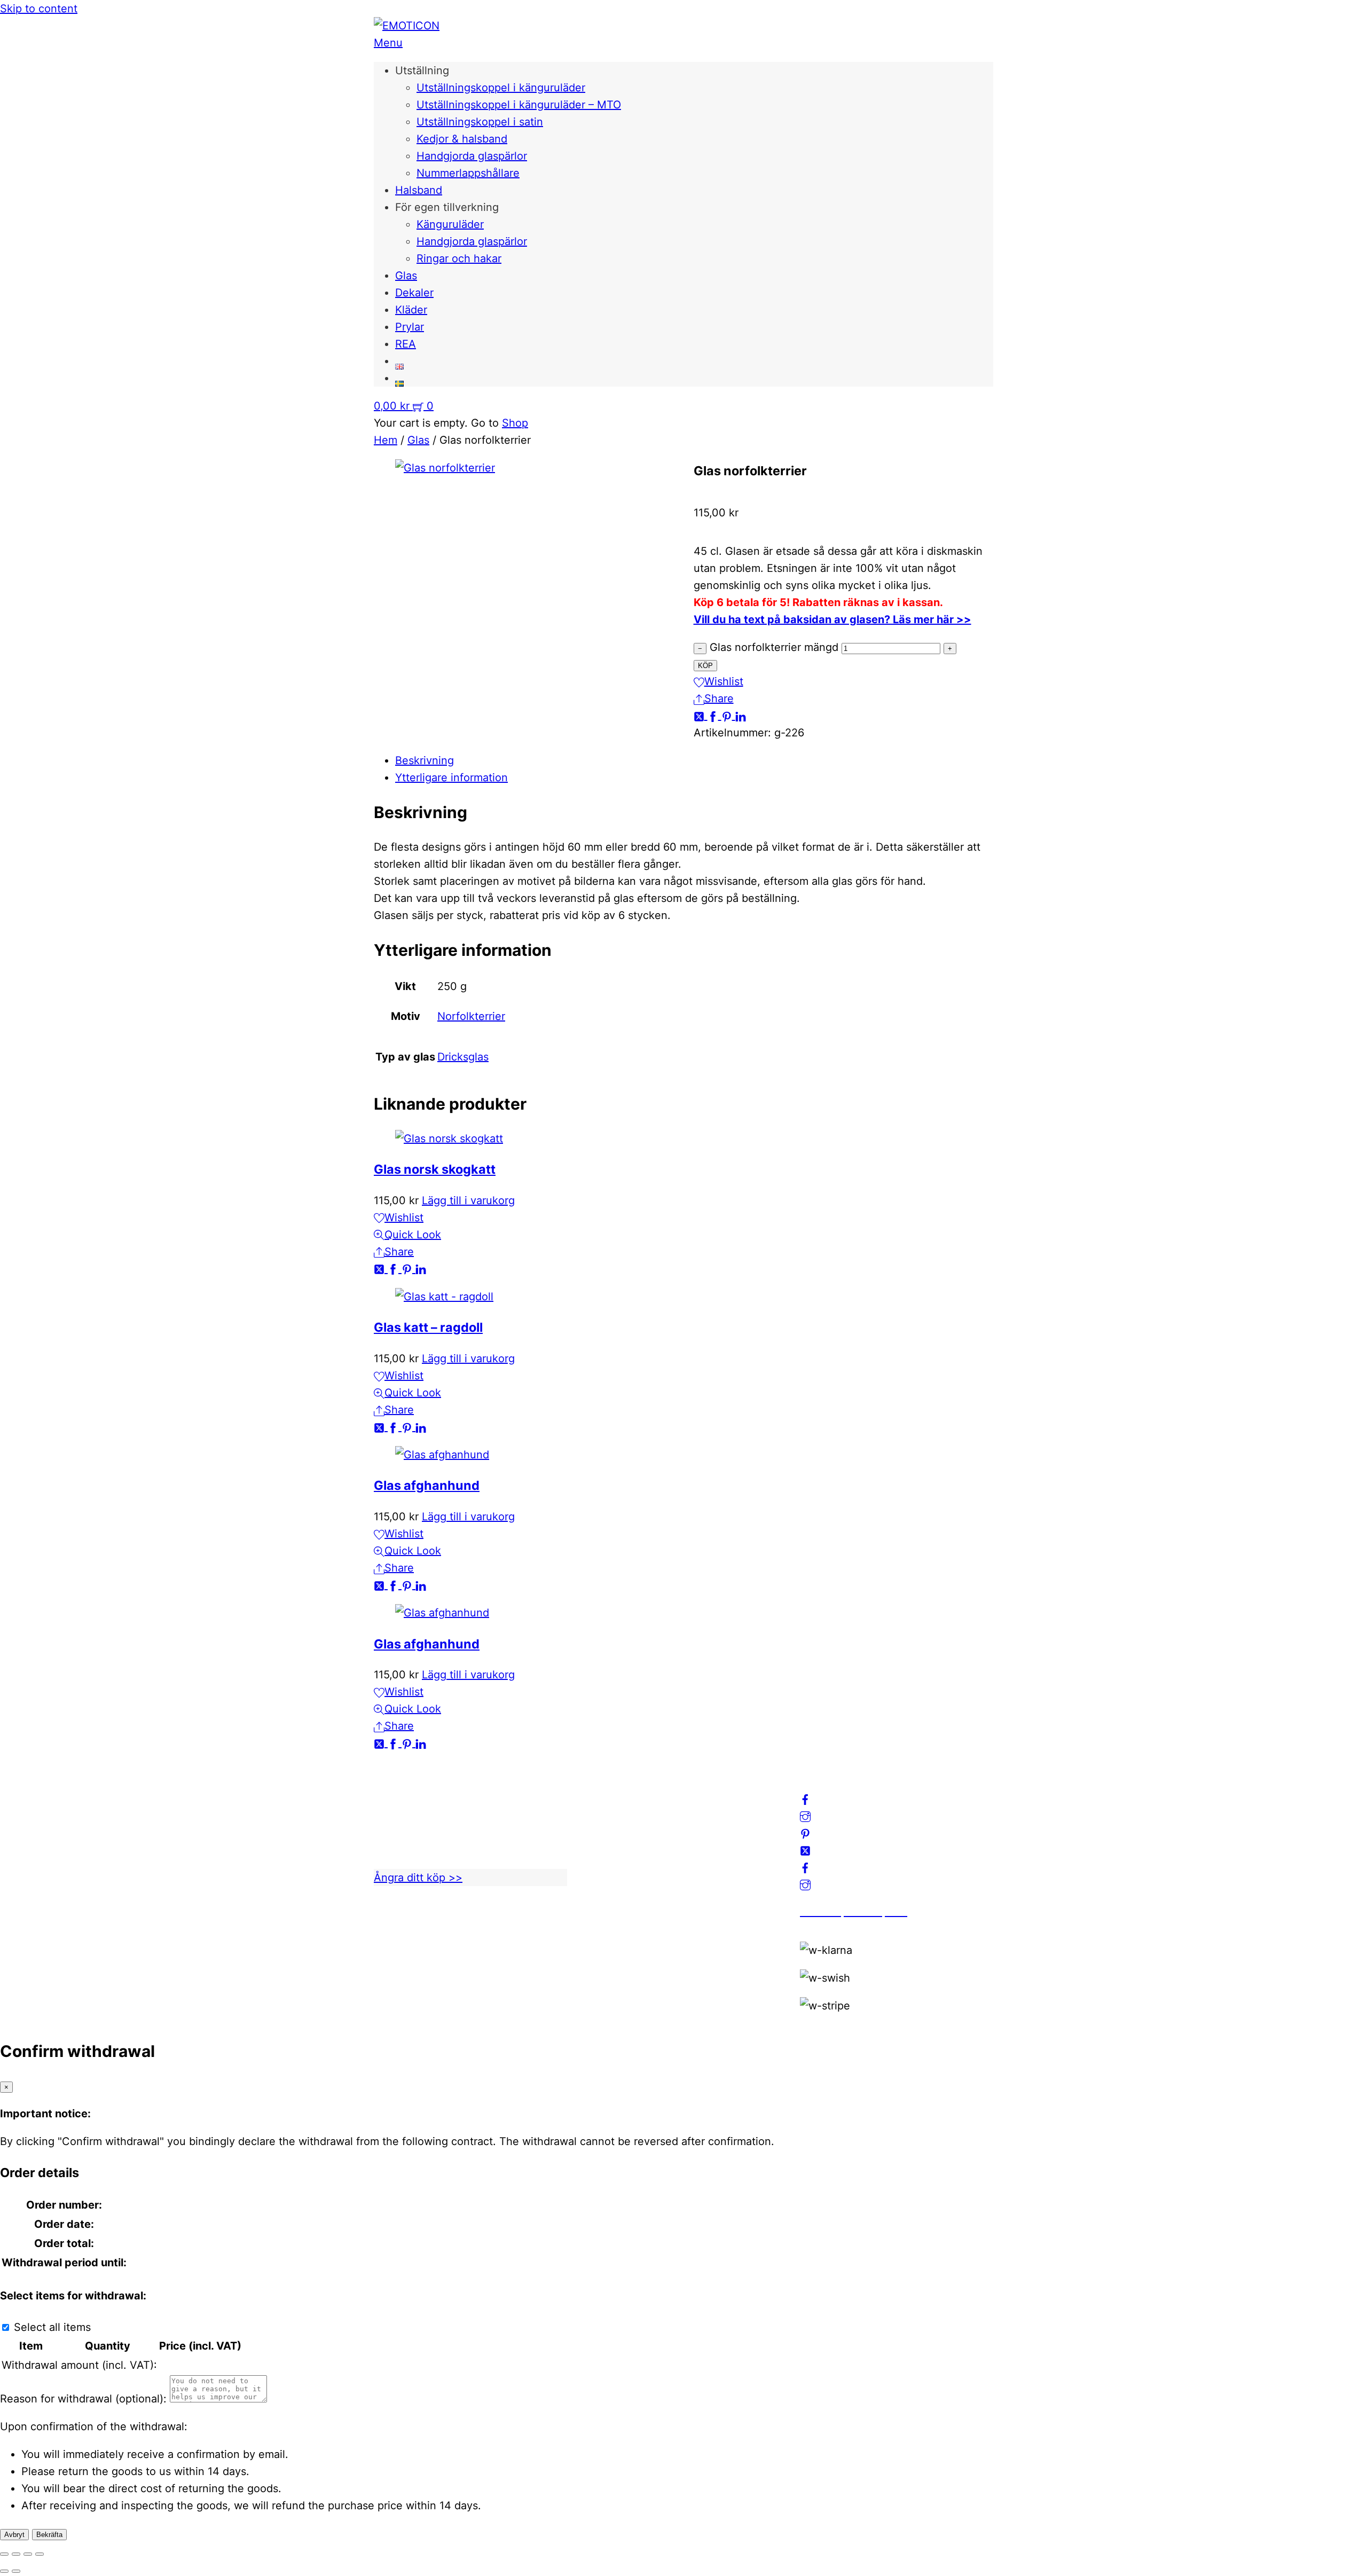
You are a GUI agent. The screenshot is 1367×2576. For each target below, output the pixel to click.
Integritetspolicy (627, 1822)
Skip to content (39, 9)
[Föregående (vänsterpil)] (4, 2571)
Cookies (607, 1856)
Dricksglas (463, 1057)
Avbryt (14, 2535)
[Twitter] (701, 716)
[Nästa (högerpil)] (16, 2571)
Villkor (603, 1839)
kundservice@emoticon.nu (441, 1788)
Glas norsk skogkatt (435, 1169)
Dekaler (414, 293)
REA (406, 344)
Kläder (411, 310)
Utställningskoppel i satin (480, 122)
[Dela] (28, 2554)
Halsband (419, 190)
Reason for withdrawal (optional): (83, 2399)
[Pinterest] (728, 716)
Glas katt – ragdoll (428, 1327)
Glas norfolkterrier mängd (774, 647)
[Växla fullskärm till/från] (16, 2554)
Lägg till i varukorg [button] (468, 1200)
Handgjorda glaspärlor (472, 156)
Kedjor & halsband (462, 139)
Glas (406, 276)
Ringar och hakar (459, 258)
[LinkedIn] (741, 716)
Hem (386, 440)
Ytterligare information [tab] (451, 777)
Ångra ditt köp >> (418, 1878)
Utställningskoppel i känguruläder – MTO (519, 105)
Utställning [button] (422, 70)
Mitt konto (613, 1805)
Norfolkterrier (471, 1016)
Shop (515, 423)
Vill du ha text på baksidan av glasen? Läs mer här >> (832, 619)
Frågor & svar (620, 1873)
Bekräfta (49, 2535)
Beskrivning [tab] (425, 760)
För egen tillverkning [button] (447, 207)
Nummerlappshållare (468, 173)
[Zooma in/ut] (4, 2554)
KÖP (705, 666)
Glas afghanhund (427, 1485)
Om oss (606, 1788)
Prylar (410, 327)
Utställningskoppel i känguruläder (501, 88)
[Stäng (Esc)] (40, 2554)
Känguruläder (450, 224)
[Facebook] (714, 716)
